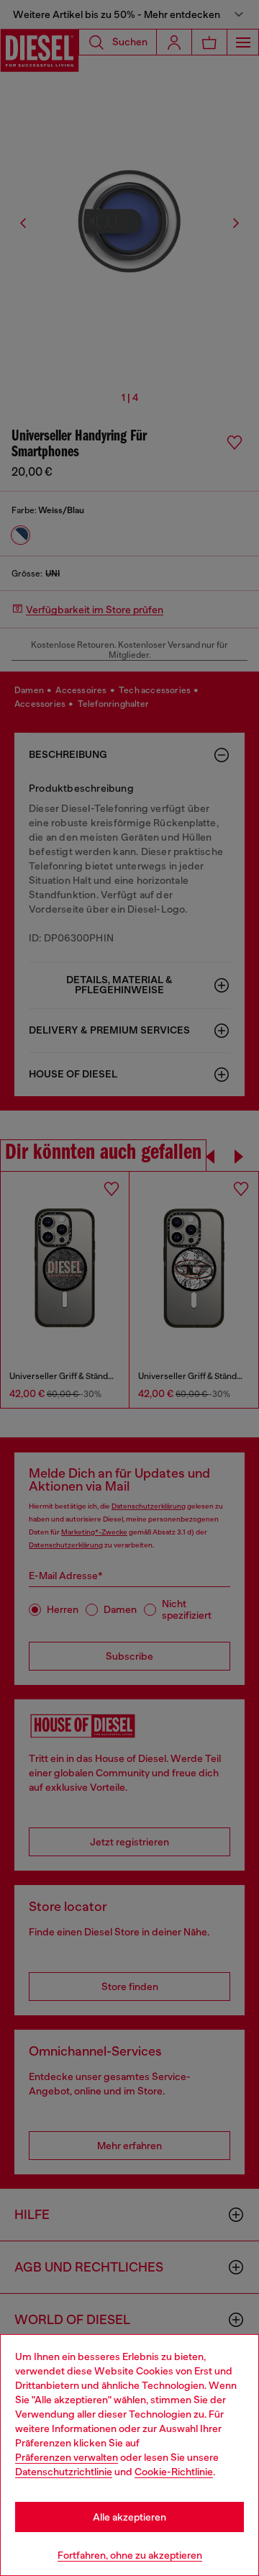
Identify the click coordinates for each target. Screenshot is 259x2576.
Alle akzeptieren (129, 2517)
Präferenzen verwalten (67, 2457)
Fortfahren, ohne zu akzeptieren (130, 2555)
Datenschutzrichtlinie (64, 2472)
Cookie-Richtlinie (174, 2472)
